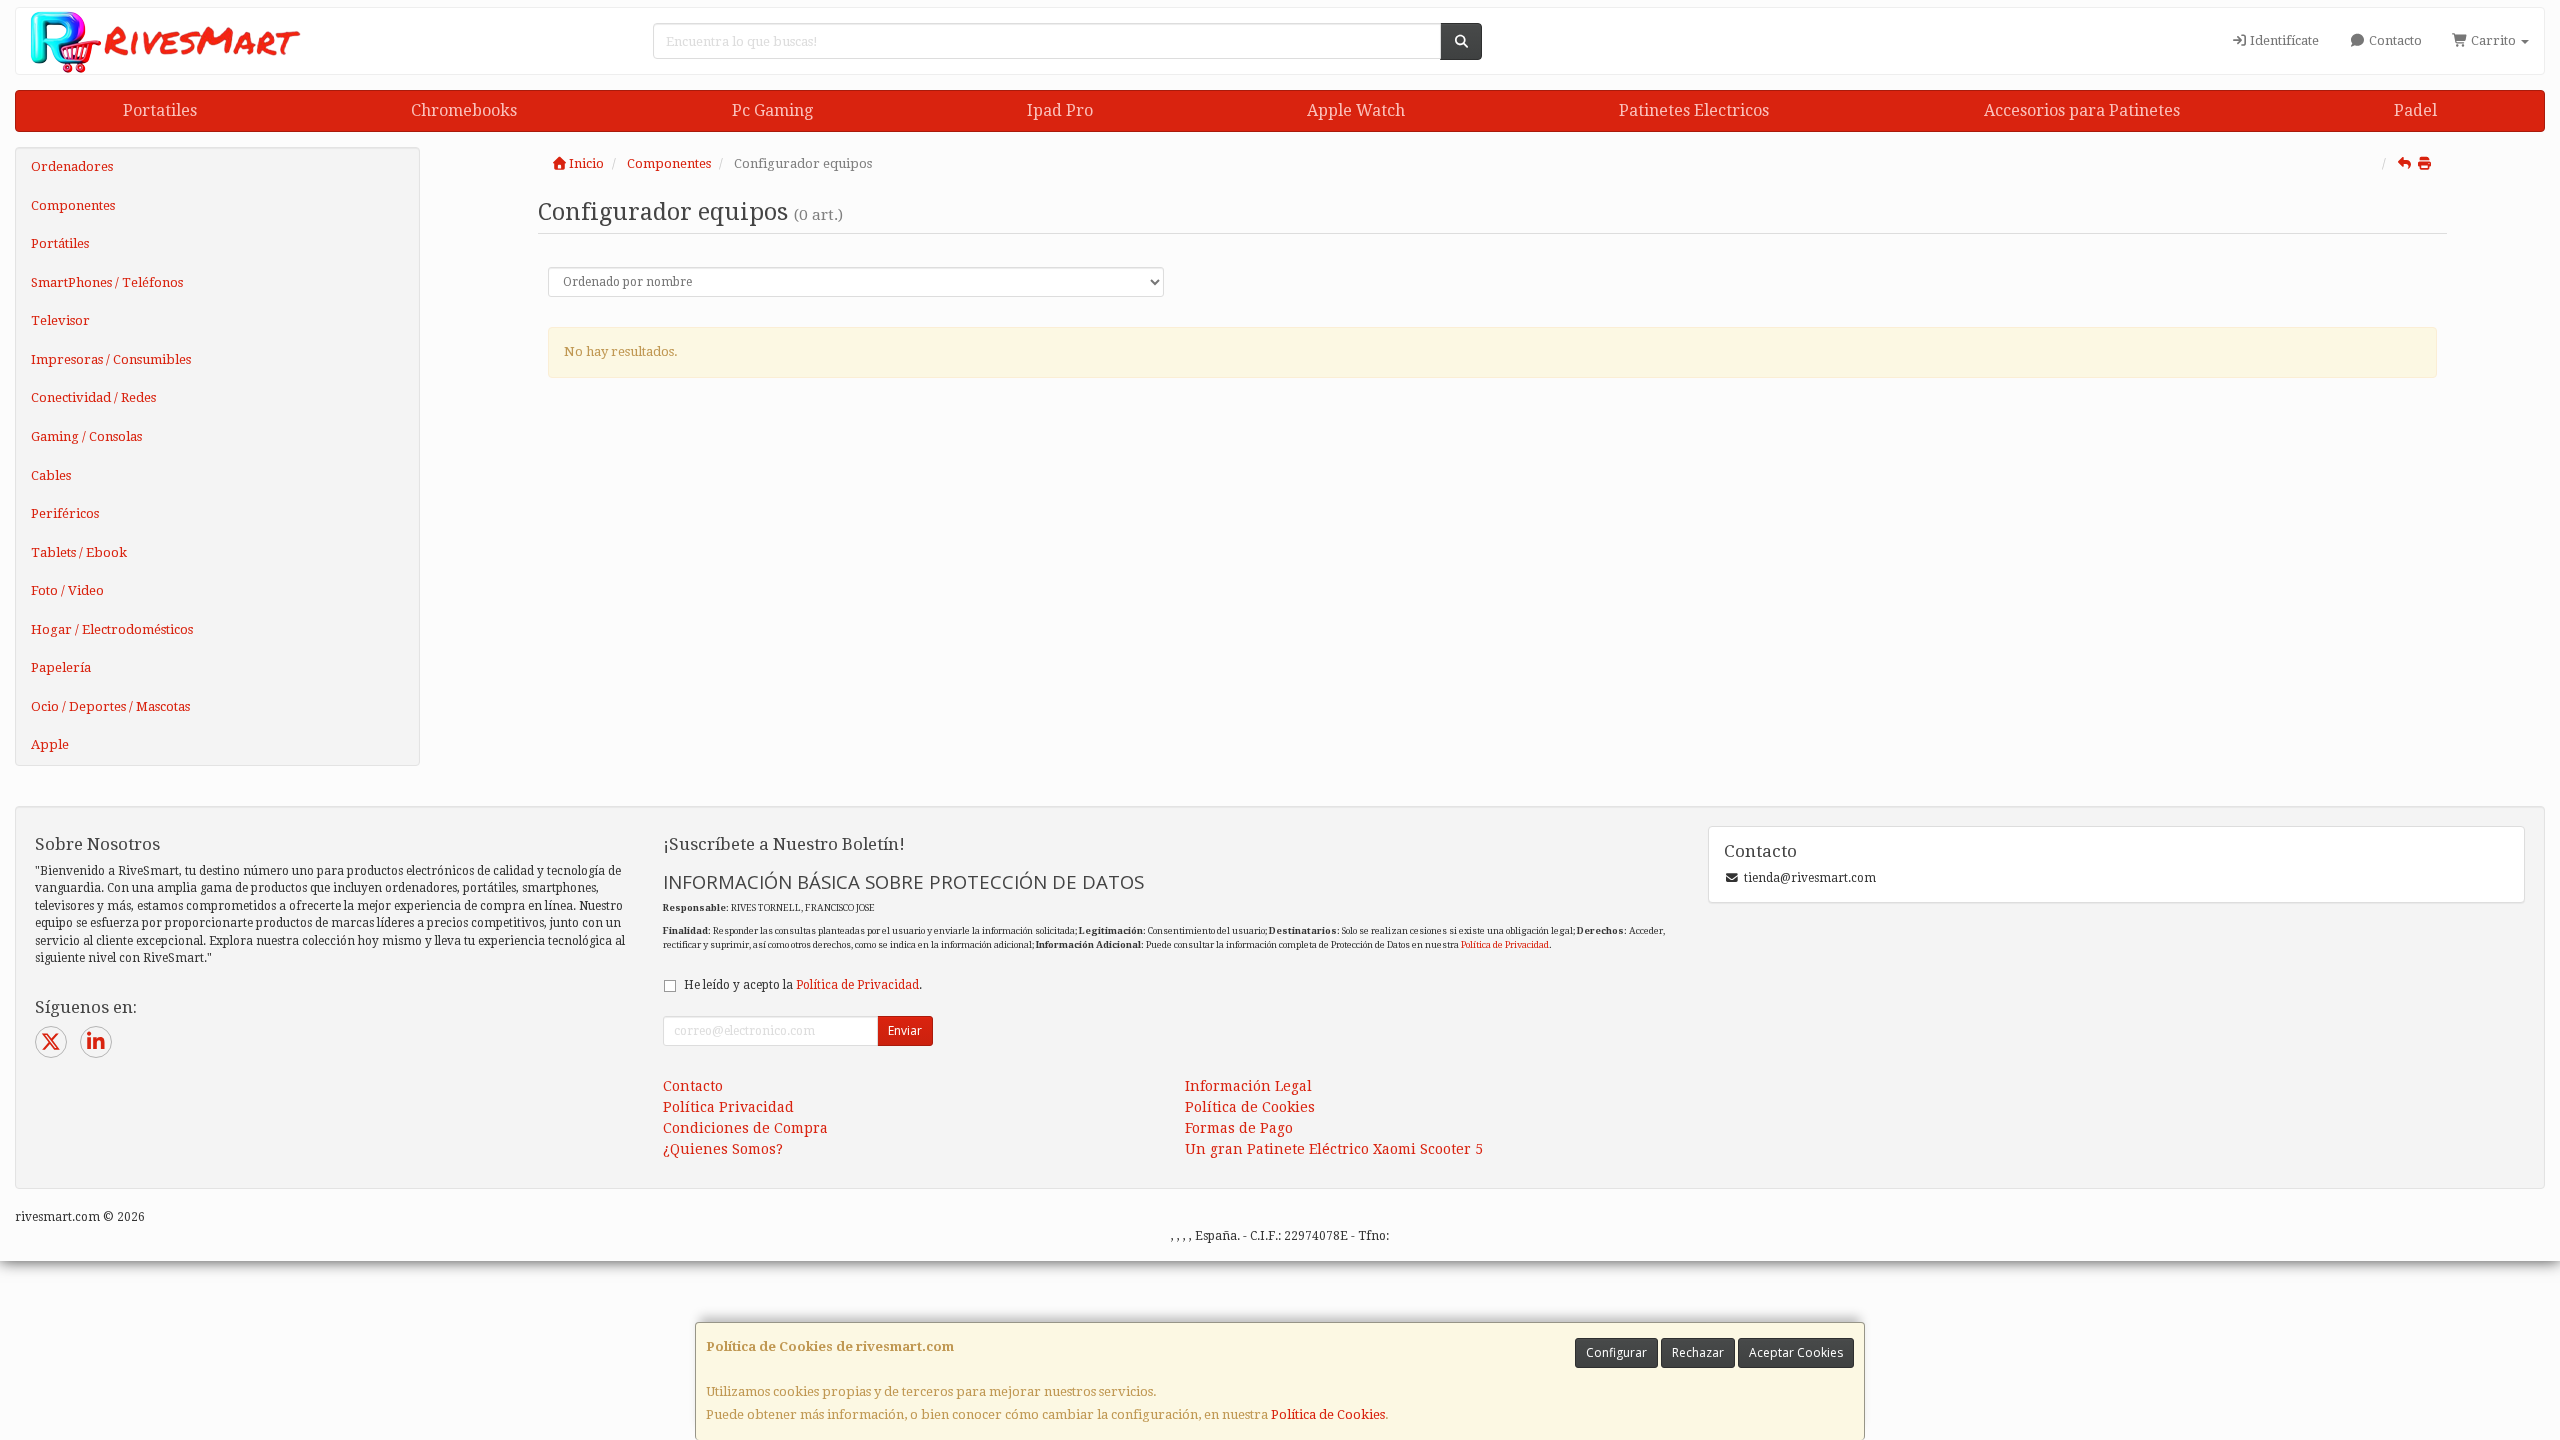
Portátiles (60, 243)
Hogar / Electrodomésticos (112, 629)
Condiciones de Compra (745, 1128)
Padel (2415, 110)
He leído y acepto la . (803, 985)
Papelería (61, 667)
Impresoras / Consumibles (111, 359)
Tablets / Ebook (79, 552)
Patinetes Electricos (1694, 110)
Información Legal (1248, 1086)
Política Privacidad (728, 1107)
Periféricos (65, 513)
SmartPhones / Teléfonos (107, 282)
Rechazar (1698, 1352)
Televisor (60, 320)
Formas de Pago (1239, 1128)
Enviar (905, 1030)
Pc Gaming (772, 110)
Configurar (1616, 1352)
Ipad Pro (1060, 110)
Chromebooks (464, 110)
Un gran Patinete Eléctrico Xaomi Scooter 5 (1334, 1149)
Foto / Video (67, 590)
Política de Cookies (1328, 1414)
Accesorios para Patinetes (2082, 110)
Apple (50, 744)
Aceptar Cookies (1796, 1352)
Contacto (2394, 40)
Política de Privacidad (1505, 944)
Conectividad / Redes (93, 397)
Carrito (2493, 40)
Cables (51, 475)
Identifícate (2283, 40)
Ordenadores (72, 166)
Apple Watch (1356, 110)
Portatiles (160, 110)
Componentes (73, 205)
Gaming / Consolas (86, 436)
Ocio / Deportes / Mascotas (110, 706)
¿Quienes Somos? (723, 1149)
